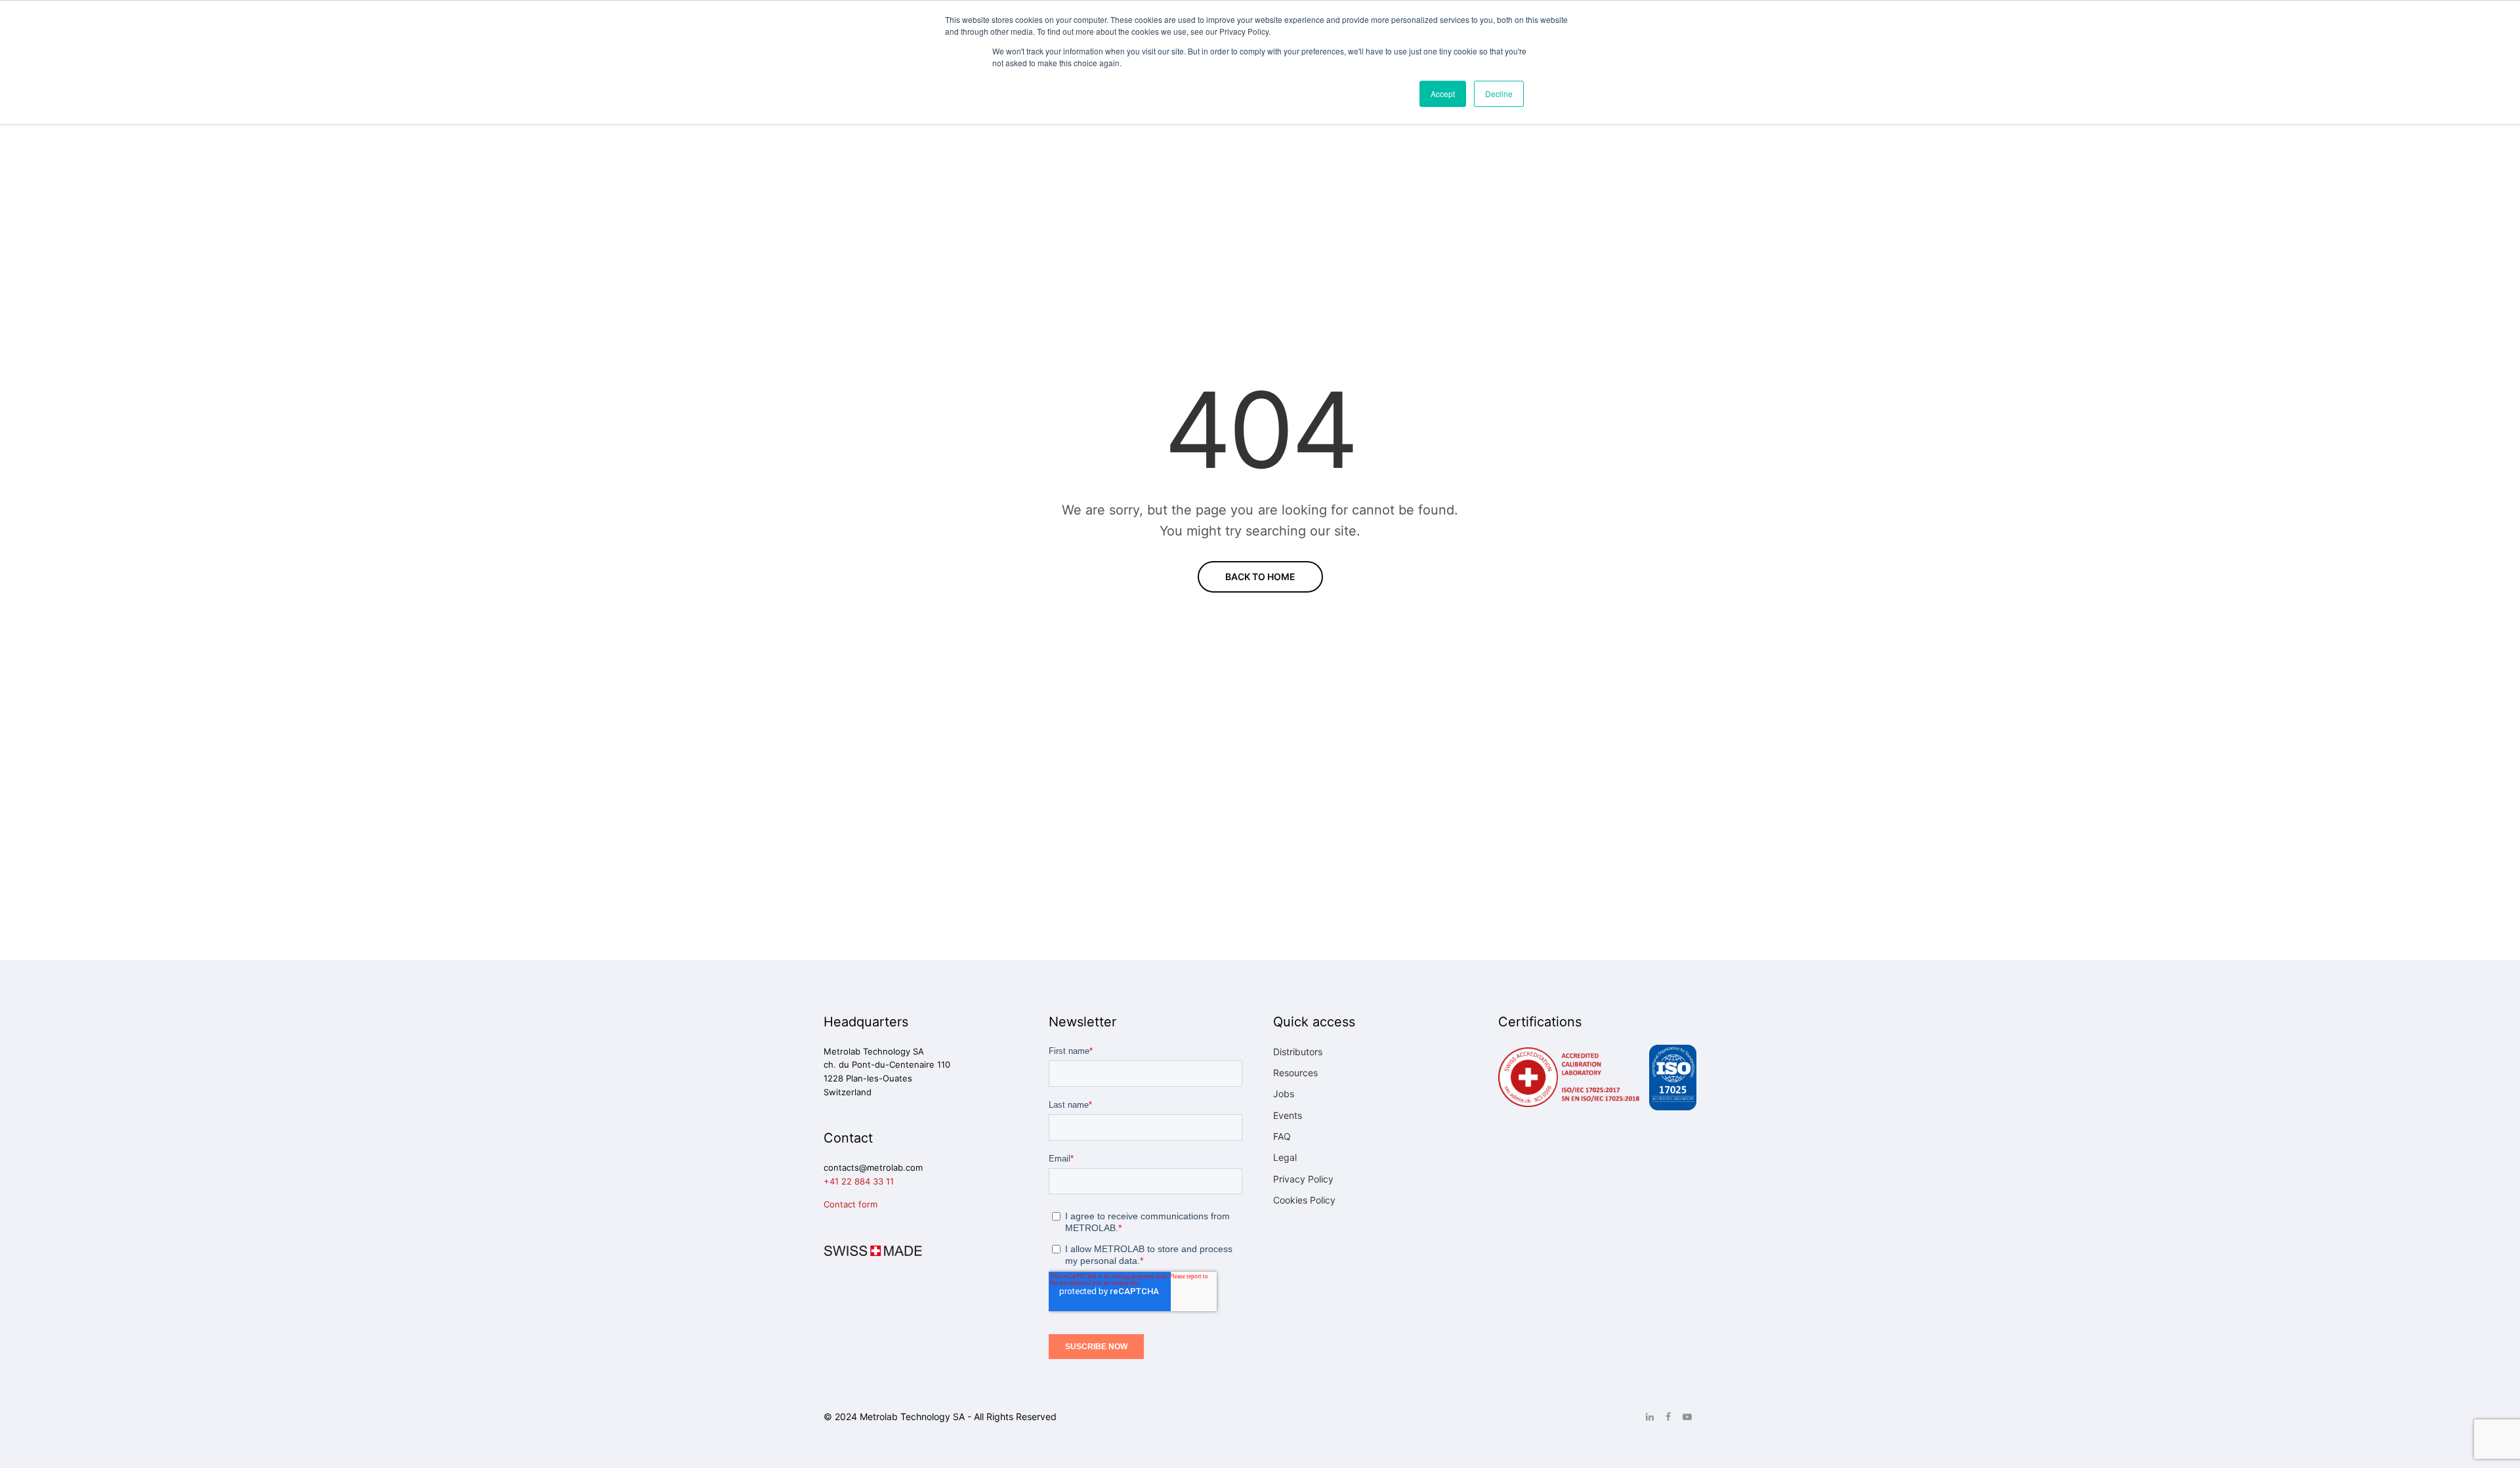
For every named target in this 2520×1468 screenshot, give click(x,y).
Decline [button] (1499, 94)
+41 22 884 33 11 (859, 1181)
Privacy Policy (1303, 1179)
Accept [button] (1443, 94)
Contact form (850, 1204)
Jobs (1284, 1094)
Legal (1285, 1157)
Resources (1295, 1073)
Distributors (1298, 1052)
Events (1288, 1115)
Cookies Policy (1304, 1200)
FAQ (1282, 1136)
